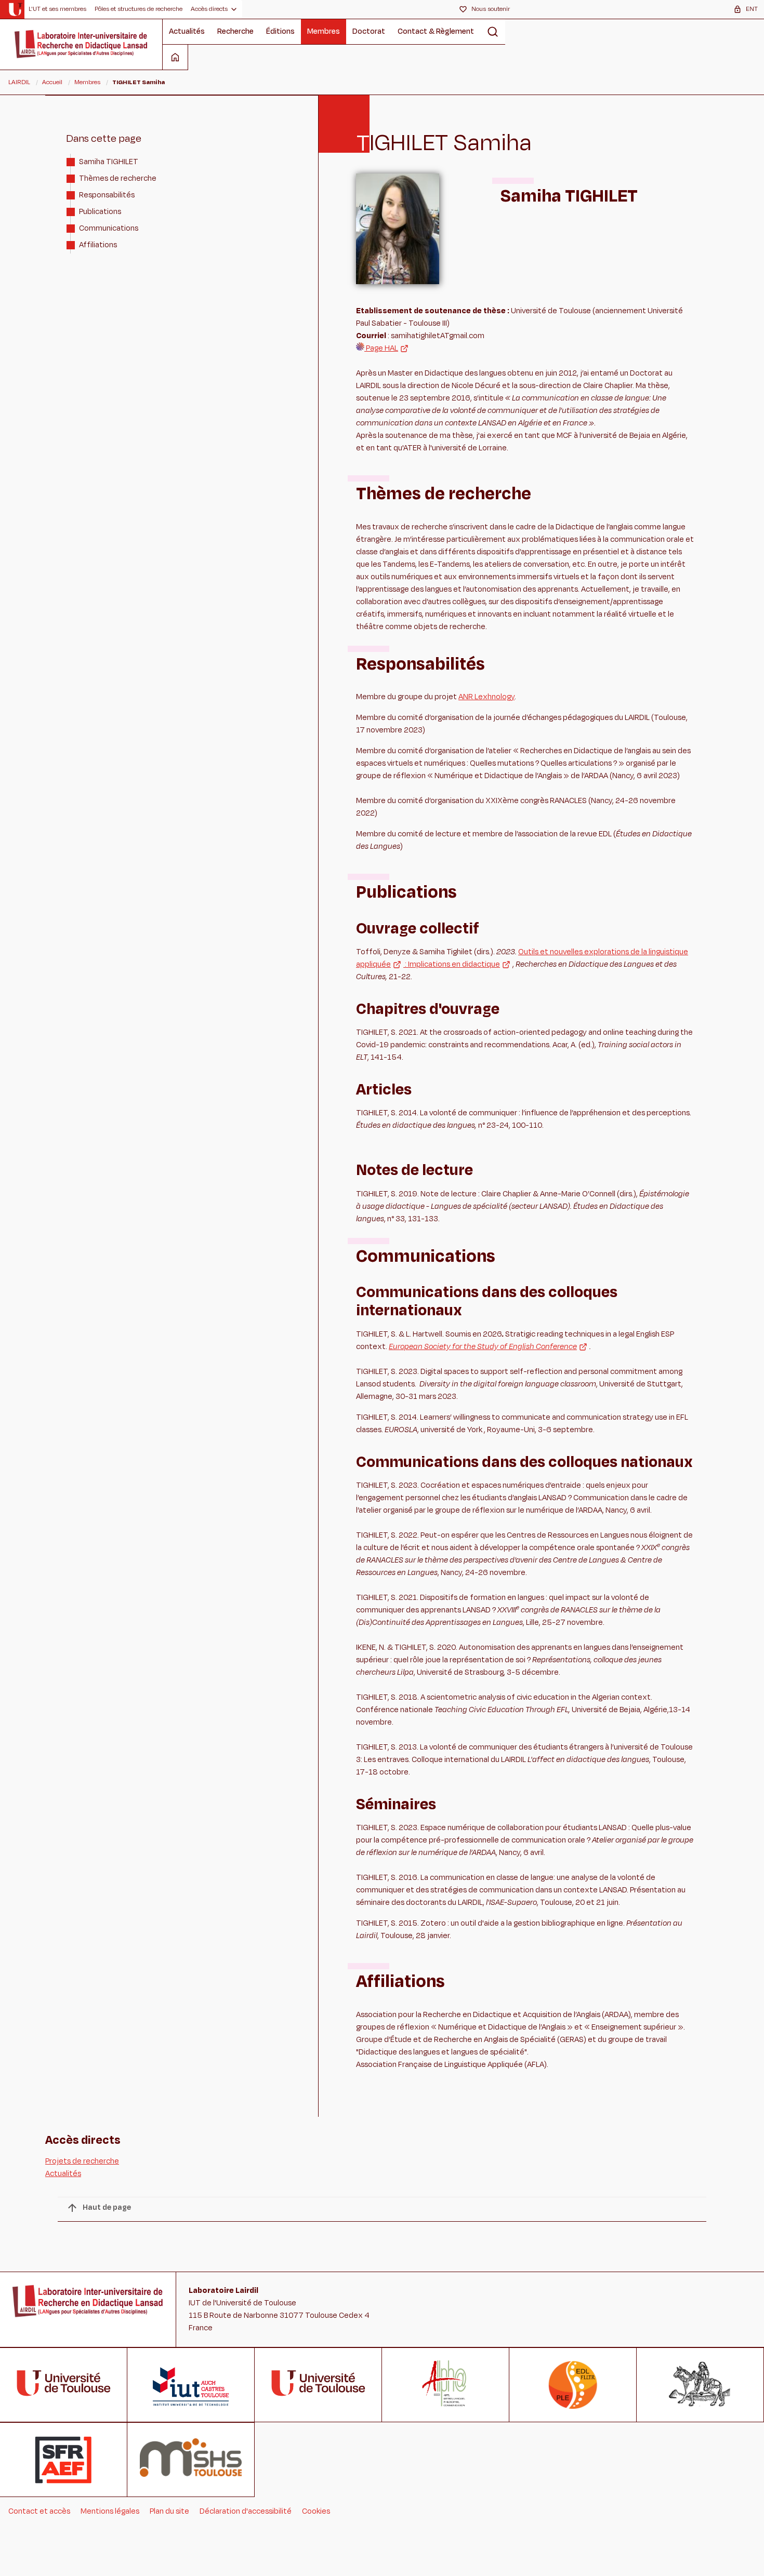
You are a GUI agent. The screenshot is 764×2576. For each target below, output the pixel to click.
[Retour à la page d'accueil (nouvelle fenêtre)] (15, 9)
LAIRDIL (19, 82)
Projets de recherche (82, 2161)
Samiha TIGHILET (109, 161)
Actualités (187, 31)
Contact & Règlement (436, 31)
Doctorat (369, 31)
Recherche (235, 31)
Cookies (316, 2511)
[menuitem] (57, 9)
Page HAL (381, 348)
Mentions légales (110, 2511)
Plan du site (169, 2511)
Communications (109, 228)
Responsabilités (107, 195)
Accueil (52, 82)
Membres (324, 31)
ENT (752, 9)
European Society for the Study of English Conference (483, 1347)
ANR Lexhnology (486, 697)
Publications (100, 211)
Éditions (280, 31)
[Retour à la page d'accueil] (81, 44)
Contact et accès (39, 2511)
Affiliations (98, 244)
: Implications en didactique (452, 964)
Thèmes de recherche (118, 178)
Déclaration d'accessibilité (246, 2511)
